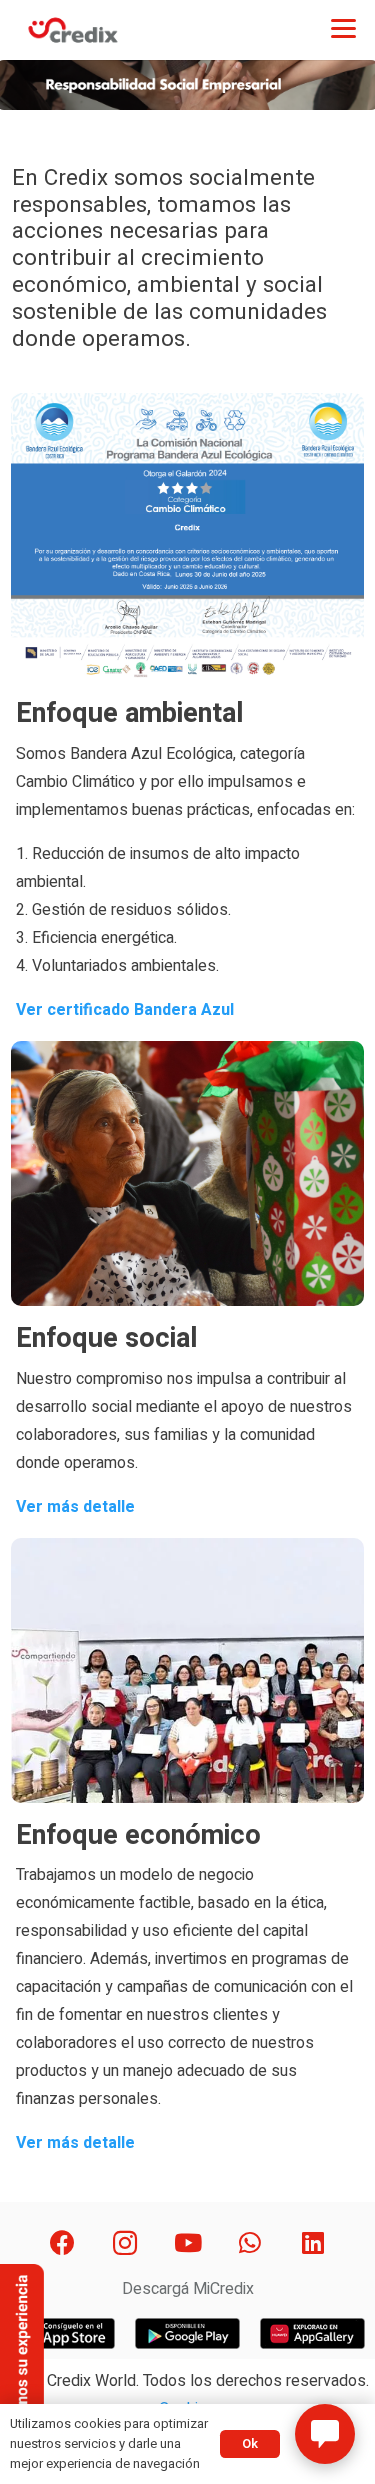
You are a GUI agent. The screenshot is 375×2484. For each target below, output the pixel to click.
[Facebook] (62, 2243)
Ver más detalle (75, 1507)
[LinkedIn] (312, 2243)
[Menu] (343, 27)
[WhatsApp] (250, 2243)
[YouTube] (187, 2243)
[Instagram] (125, 2243)
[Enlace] (73, 30)
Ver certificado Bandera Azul (125, 1010)
